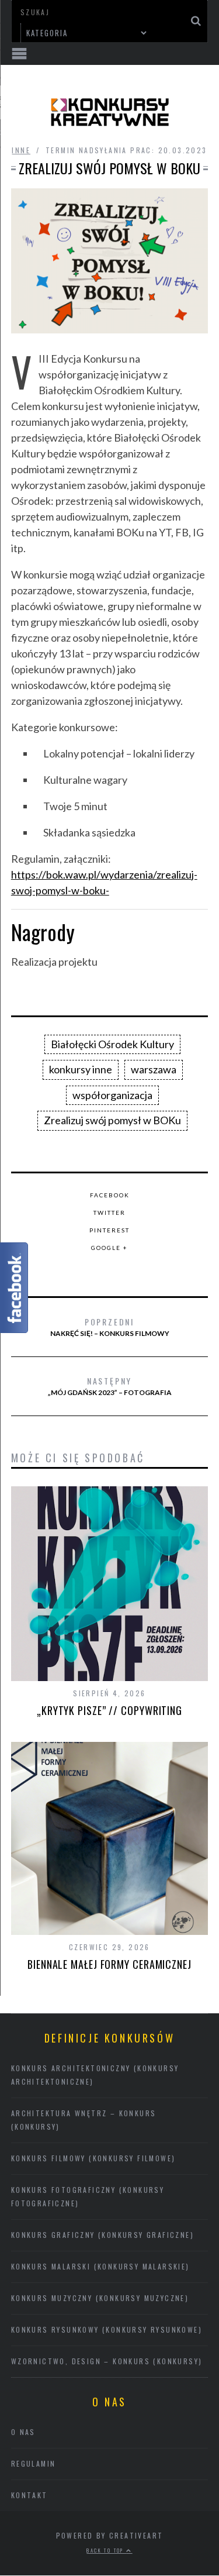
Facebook (110, 1195)
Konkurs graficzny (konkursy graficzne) (102, 2235)
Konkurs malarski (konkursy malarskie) (100, 2266)
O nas (23, 2432)
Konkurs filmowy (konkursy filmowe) (93, 2158)
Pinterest (109, 1230)
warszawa (154, 1069)
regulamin (34, 2463)
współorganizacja (112, 1095)
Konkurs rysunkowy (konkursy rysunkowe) (107, 2329)
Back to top (106, 2550)
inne (21, 150)
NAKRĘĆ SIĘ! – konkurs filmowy (110, 1327)
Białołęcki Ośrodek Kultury (112, 1044)
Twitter (109, 1213)
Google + (109, 1248)
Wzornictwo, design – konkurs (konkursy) (107, 2361)
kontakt (29, 2495)
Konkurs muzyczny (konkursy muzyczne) (100, 2298)
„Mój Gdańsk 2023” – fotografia (110, 1386)
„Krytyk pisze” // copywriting (109, 1710)
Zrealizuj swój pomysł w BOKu (112, 1120)
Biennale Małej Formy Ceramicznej (109, 1964)
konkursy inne (81, 1069)
